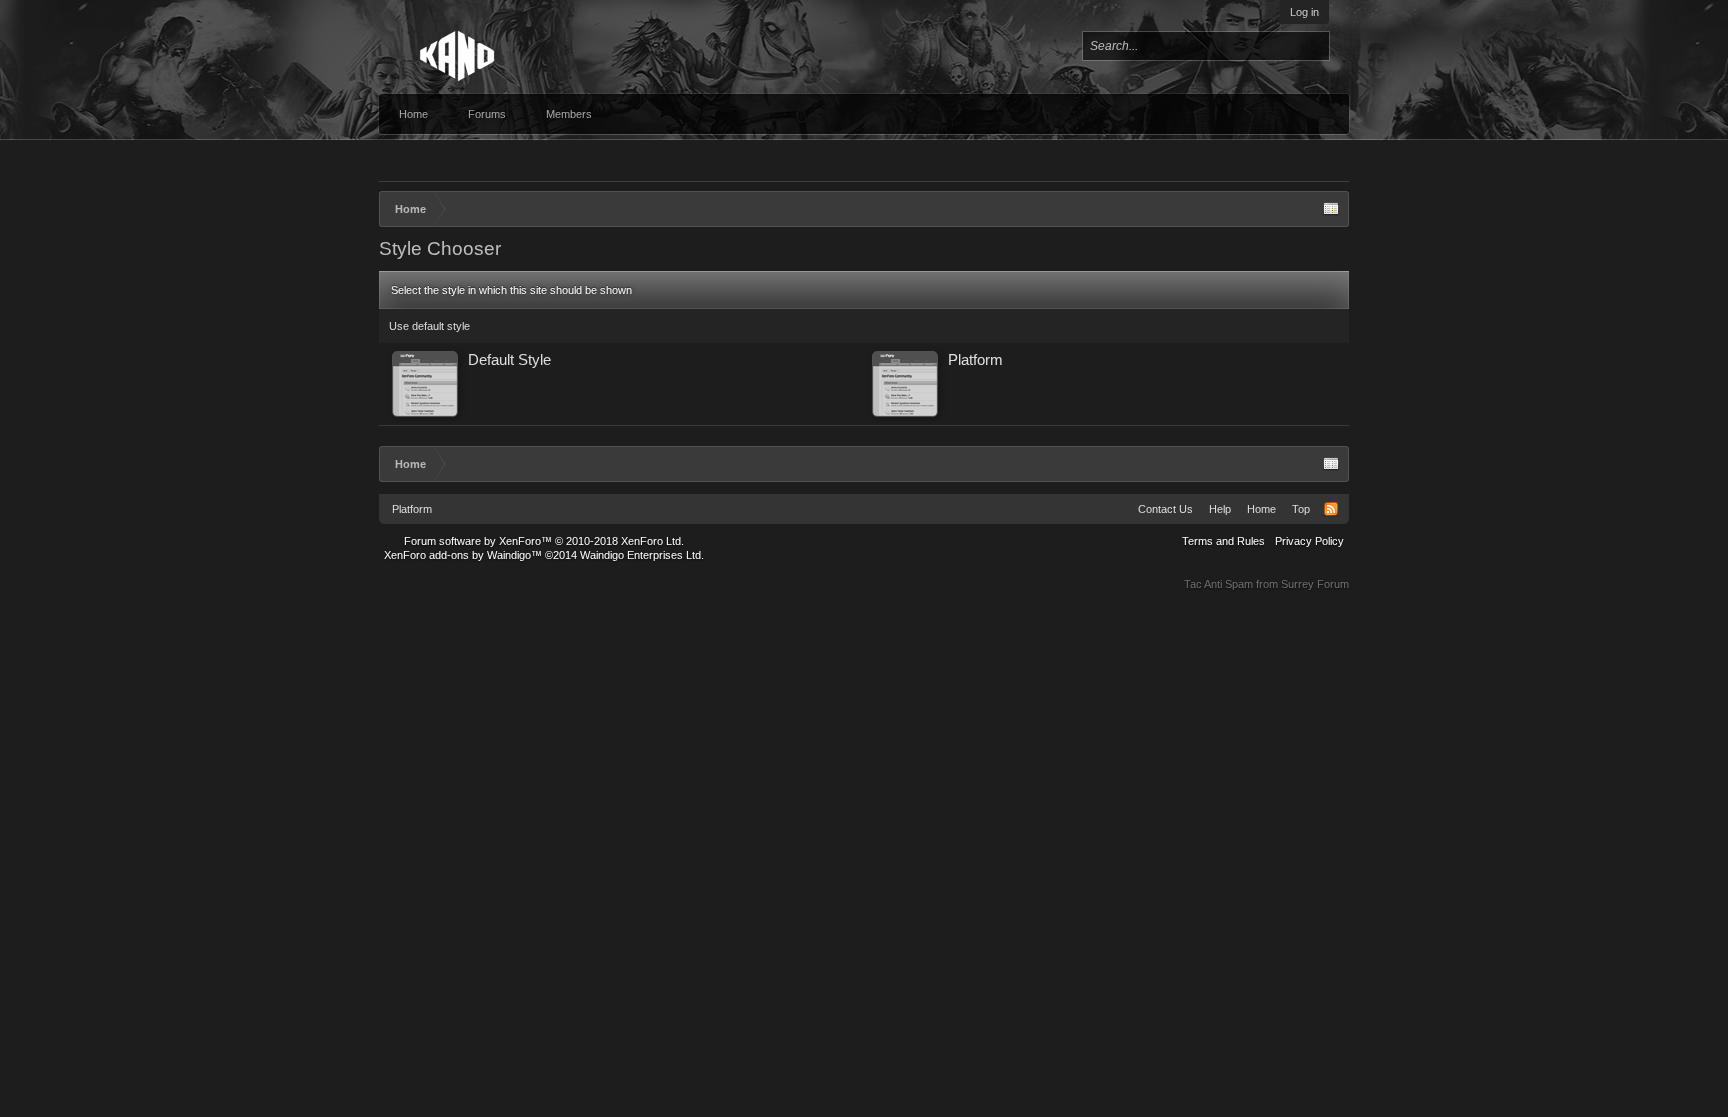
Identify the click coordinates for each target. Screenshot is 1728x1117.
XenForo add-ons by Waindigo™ (463, 555)
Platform (412, 509)
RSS (1331, 509)
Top (1301, 509)
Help (1220, 509)
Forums (487, 114)
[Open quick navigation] (1331, 209)
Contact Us (1165, 509)
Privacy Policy (1309, 541)
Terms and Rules (1223, 541)
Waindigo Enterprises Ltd (640, 555)
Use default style (429, 326)
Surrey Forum (1315, 584)
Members (569, 114)
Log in (1304, 12)
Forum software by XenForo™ (544, 541)
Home (413, 114)
